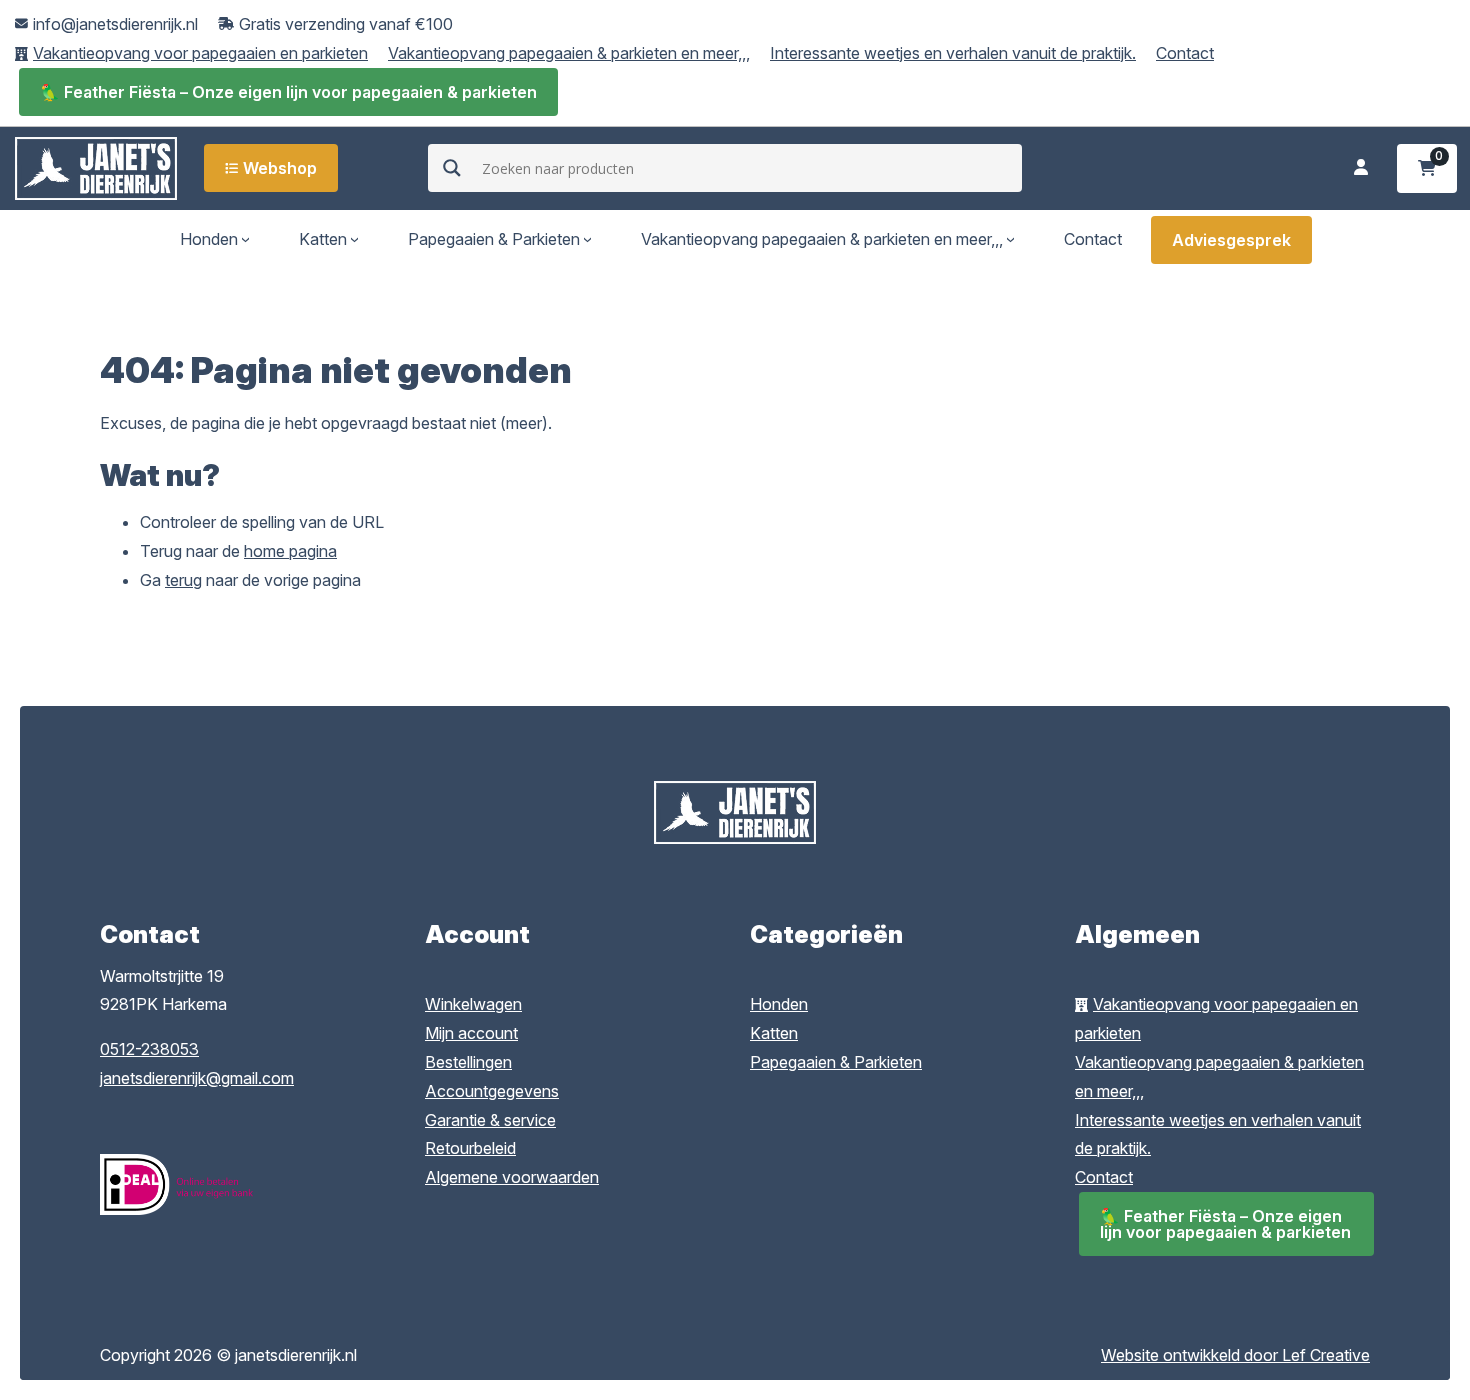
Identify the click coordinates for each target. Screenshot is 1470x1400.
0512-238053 (149, 1049)
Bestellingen (468, 1062)
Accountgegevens (492, 1091)
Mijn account (471, 1033)
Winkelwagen (473, 1004)
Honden (209, 239)
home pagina (290, 551)
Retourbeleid (470, 1148)
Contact (1185, 53)
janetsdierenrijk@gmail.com (197, 1078)
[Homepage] (96, 166)
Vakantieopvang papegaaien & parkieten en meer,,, (569, 53)
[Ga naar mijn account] (1361, 168)
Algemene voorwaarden (512, 1177)
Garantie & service (490, 1120)
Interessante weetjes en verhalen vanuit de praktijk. (953, 53)
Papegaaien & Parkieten (494, 239)
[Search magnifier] (452, 168)
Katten (323, 239)
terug (183, 580)
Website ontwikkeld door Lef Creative (1235, 1355)
